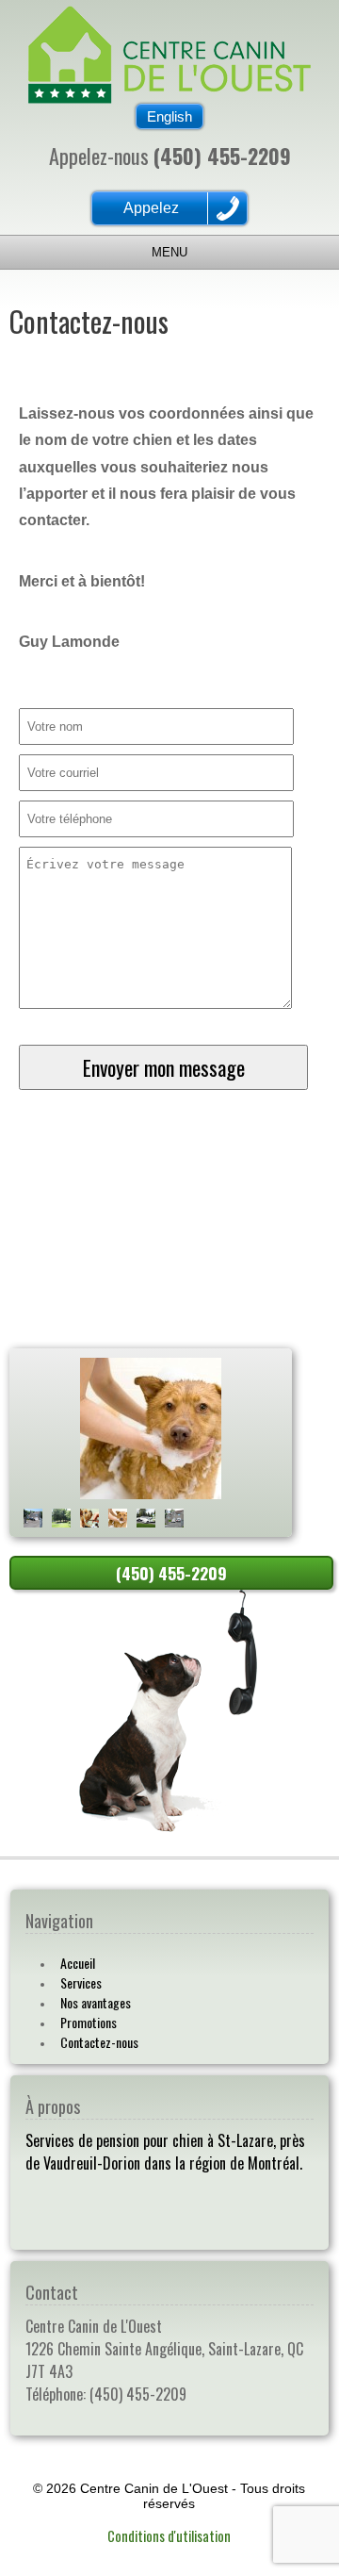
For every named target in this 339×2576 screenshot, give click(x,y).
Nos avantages (96, 2002)
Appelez (151, 208)
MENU (169, 252)
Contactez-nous (99, 2042)
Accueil (78, 1963)
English (169, 116)
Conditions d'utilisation (169, 2536)
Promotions (89, 2022)
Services (81, 1982)
